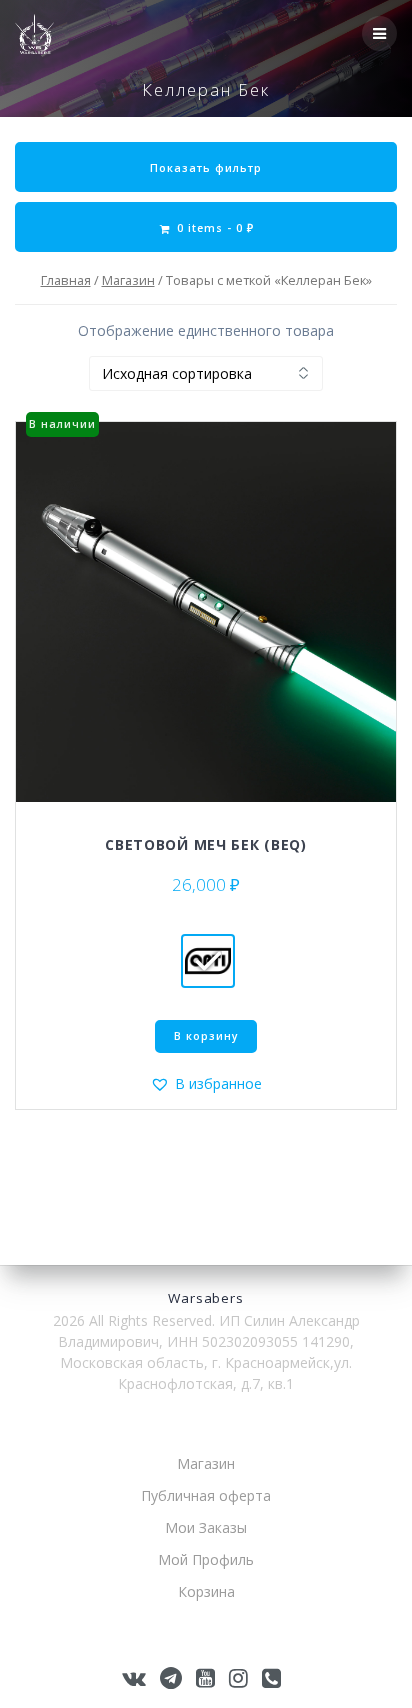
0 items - (213, 228)
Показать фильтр (206, 168)
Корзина (206, 1591)
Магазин (128, 280)
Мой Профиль (206, 1559)
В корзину (206, 1036)
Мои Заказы (206, 1527)
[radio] (208, 961)
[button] (206, 1083)
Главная (66, 280)
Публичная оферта (206, 1495)
